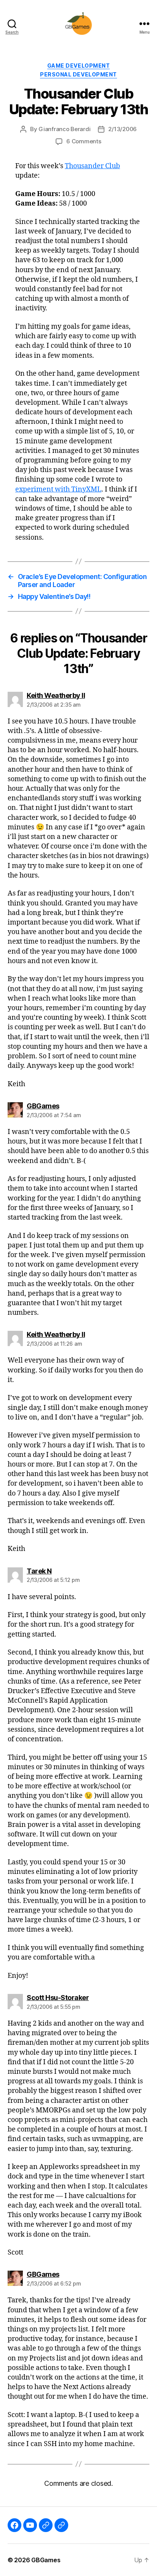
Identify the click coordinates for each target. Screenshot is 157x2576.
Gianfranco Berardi (64, 129)
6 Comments (84, 141)
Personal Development (78, 74)
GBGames (46, 2560)
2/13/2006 (123, 129)
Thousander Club (92, 166)
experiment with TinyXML (58, 489)
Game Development (78, 66)
